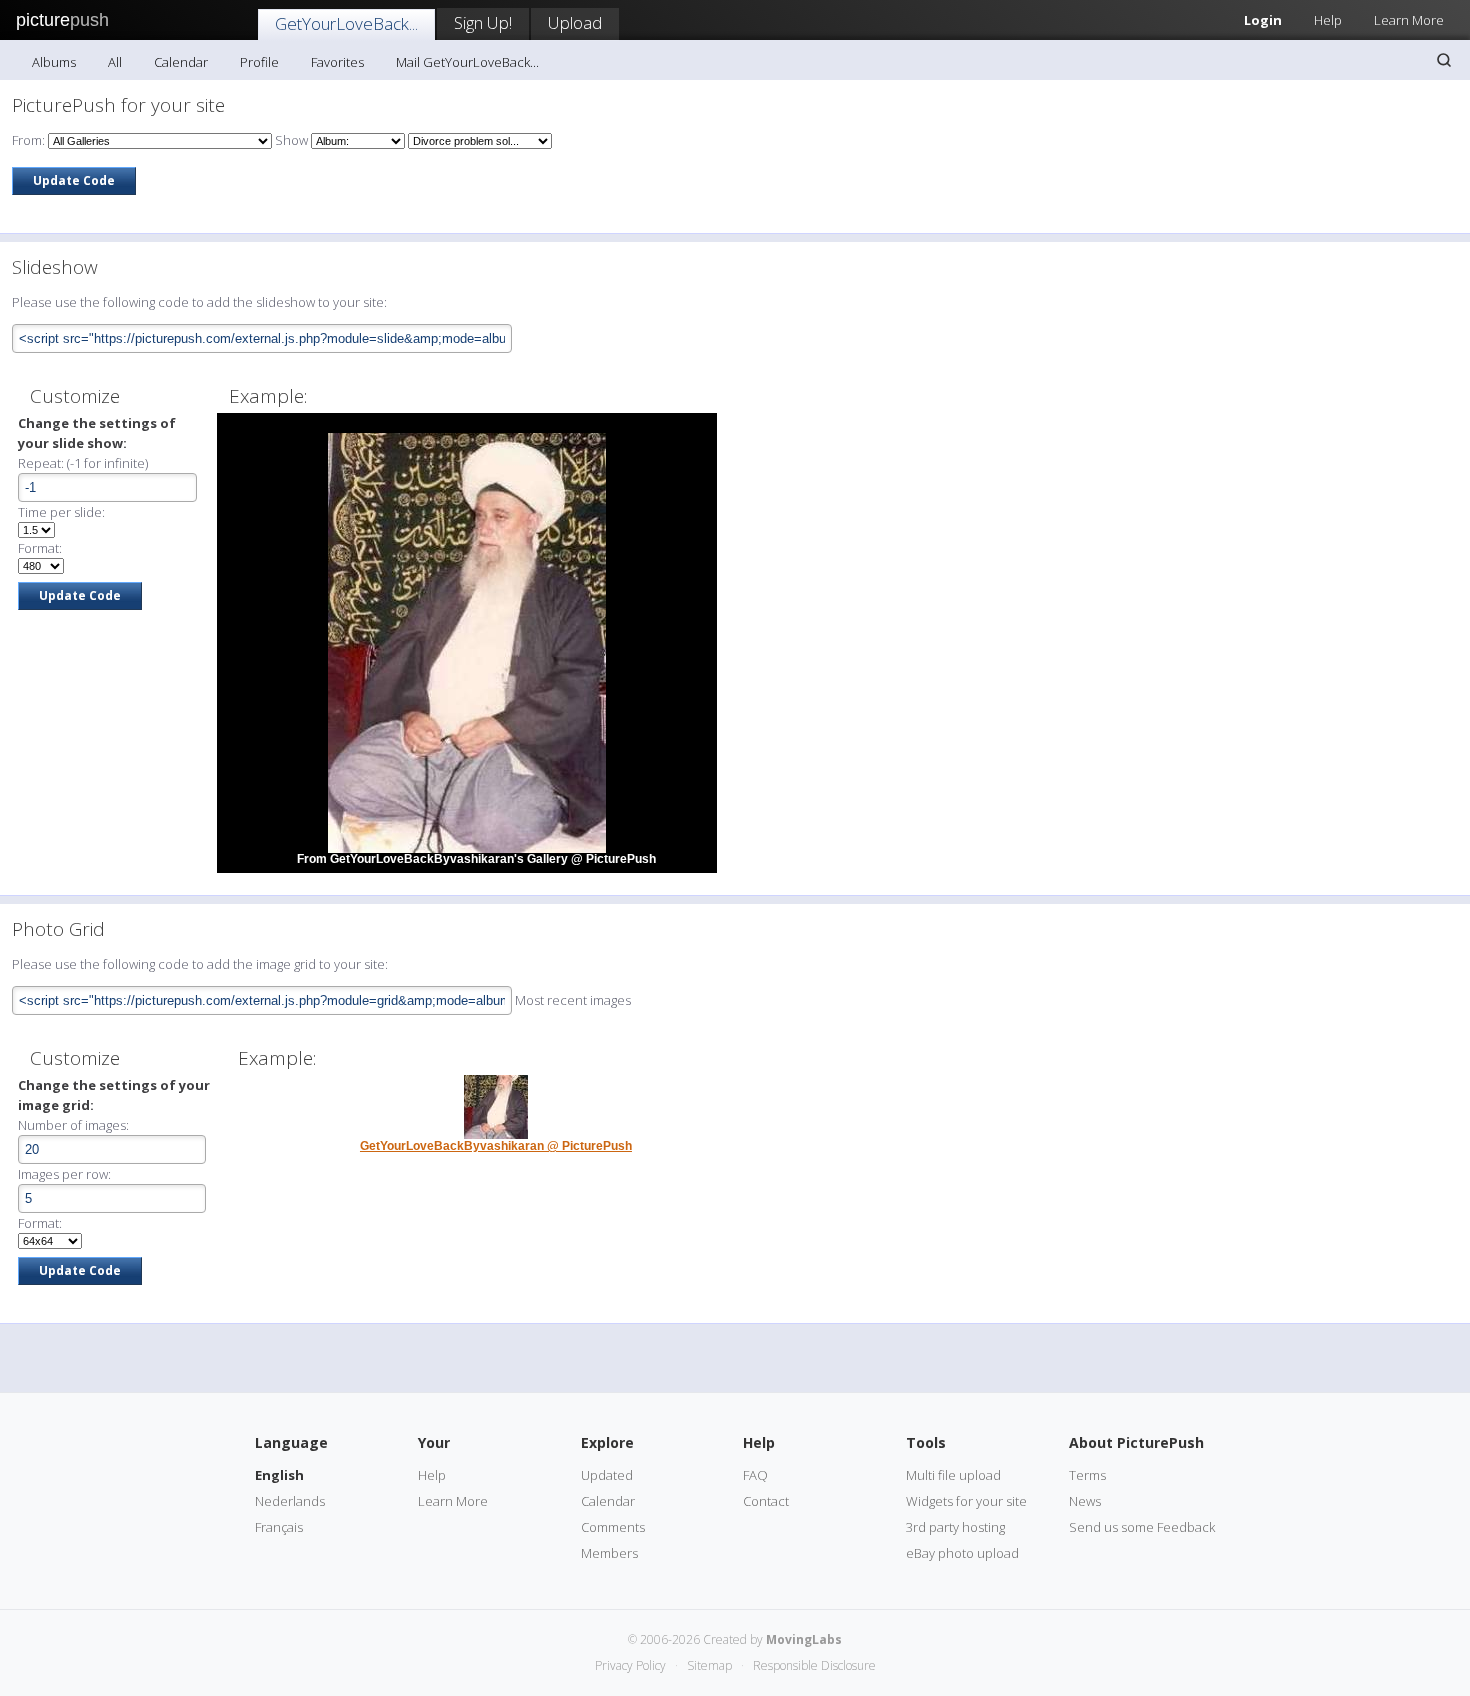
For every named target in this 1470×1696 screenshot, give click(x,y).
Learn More (1409, 20)
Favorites (337, 62)
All (115, 62)
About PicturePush (1136, 1442)
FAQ (755, 1475)
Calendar (181, 62)
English (279, 1475)
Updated (607, 1475)
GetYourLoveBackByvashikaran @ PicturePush (496, 1146)
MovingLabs (804, 1639)
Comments (613, 1527)
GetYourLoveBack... (346, 23)
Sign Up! (483, 22)
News (1085, 1501)
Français (279, 1527)
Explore (607, 1442)
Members (609, 1553)
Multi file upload (953, 1475)
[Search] (1444, 60)
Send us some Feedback (1142, 1527)
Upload (575, 22)
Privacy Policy (630, 1665)
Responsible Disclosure (814, 1665)
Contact (766, 1501)
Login (1263, 20)
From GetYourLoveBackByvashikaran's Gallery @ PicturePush (476, 859)
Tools (926, 1442)
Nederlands (290, 1501)
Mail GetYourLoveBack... (467, 62)
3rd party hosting (955, 1527)
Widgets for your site (966, 1501)
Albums (54, 62)
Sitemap (709, 1665)
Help (1328, 20)
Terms (1087, 1475)
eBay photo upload (962, 1553)
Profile (259, 62)
